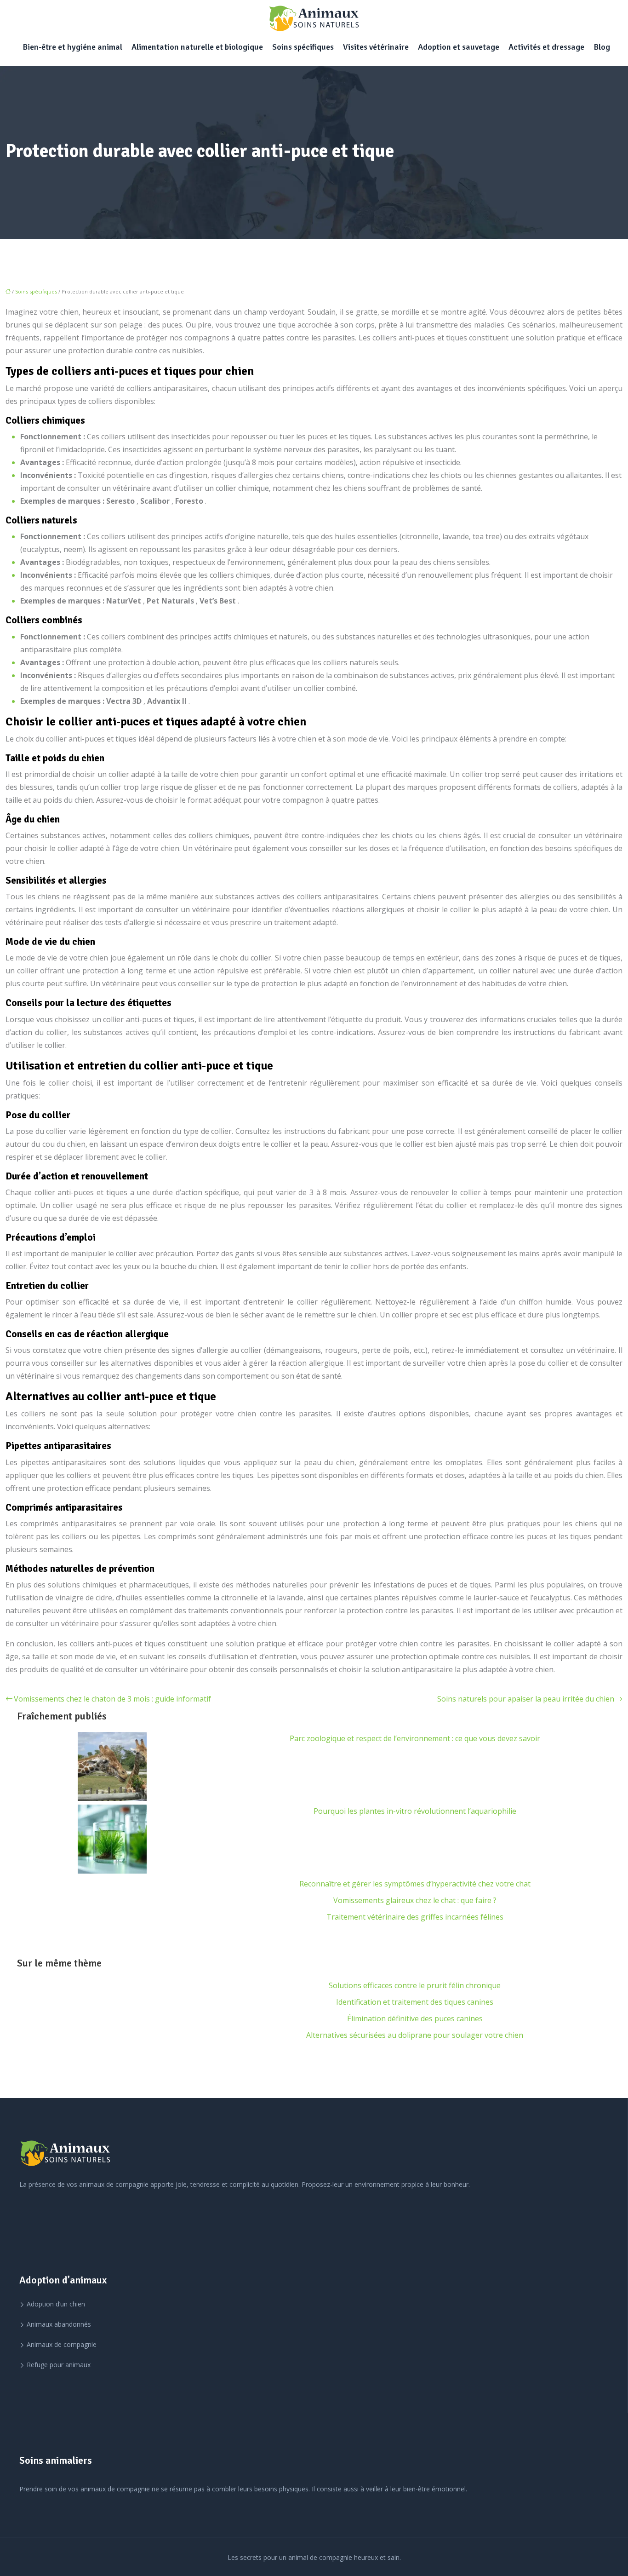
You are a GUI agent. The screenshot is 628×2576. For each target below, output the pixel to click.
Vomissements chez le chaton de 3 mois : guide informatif (112, 1699)
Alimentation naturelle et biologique (197, 47)
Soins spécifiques (303, 47)
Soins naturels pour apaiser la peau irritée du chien (526, 1699)
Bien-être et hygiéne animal (72, 47)
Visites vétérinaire (376, 47)
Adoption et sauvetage (459, 47)
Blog (602, 47)
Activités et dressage (546, 47)
